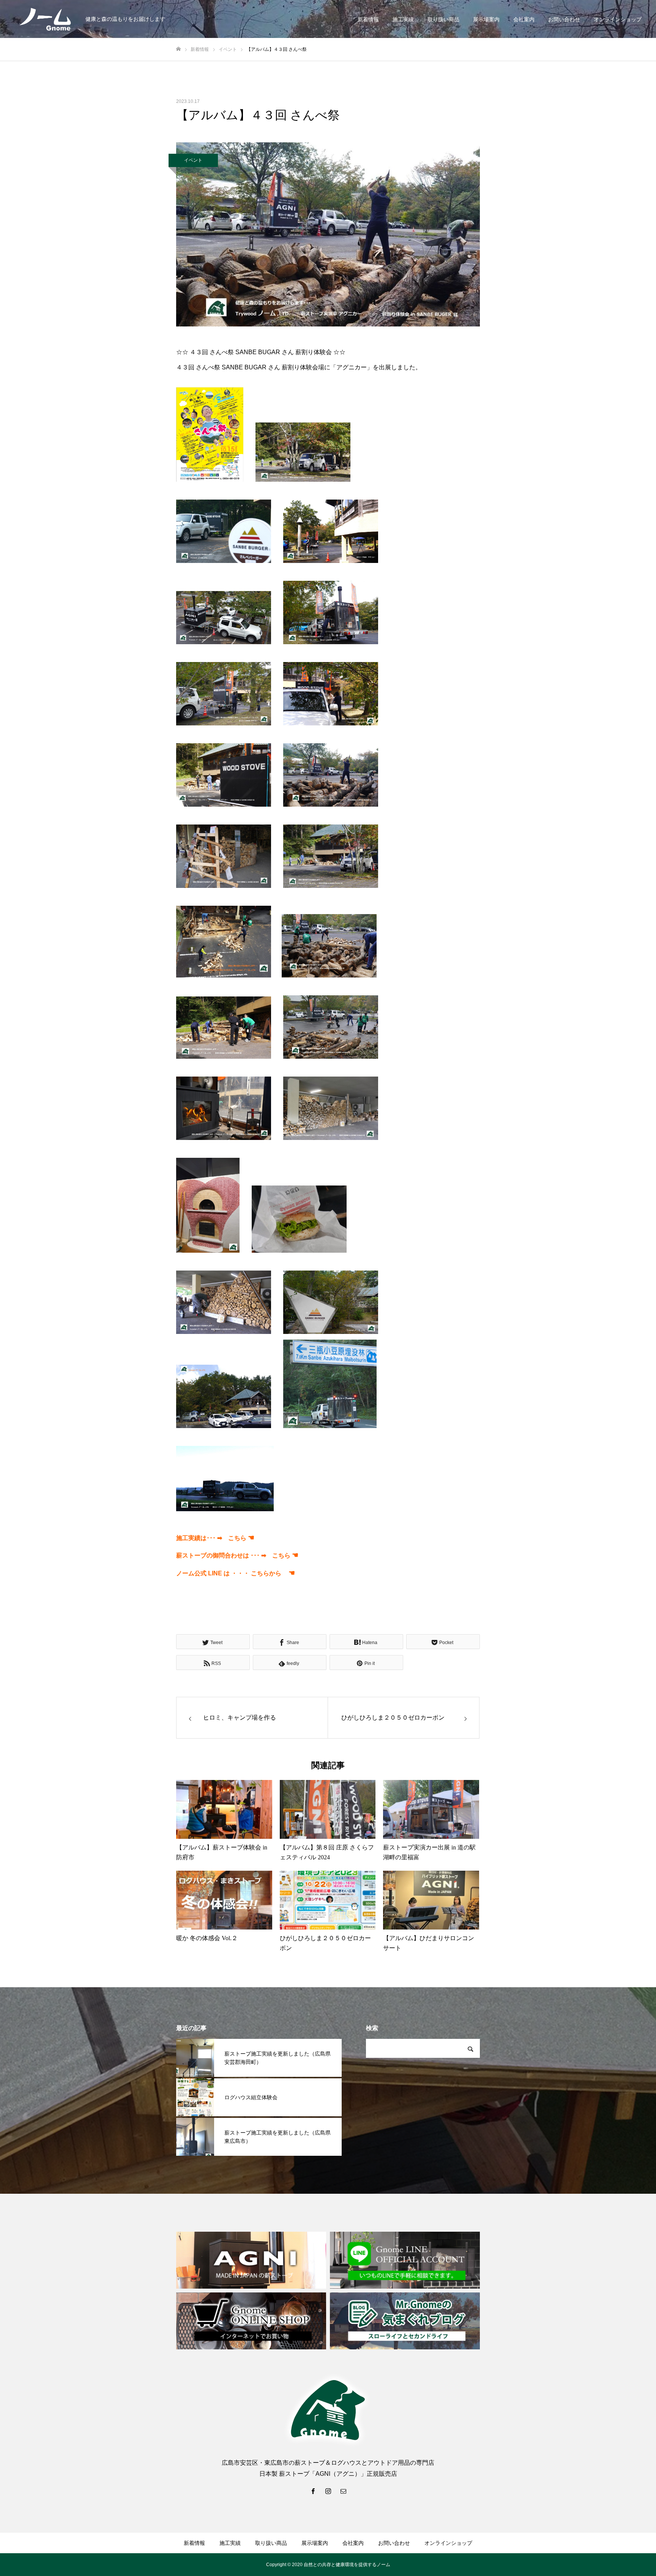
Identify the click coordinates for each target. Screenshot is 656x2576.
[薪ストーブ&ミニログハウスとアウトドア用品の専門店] (46, 19)
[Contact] (343, 2491)
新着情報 (368, 19)
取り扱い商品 (443, 19)
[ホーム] (178, 49)
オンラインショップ (618, 19)
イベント (193, 160)
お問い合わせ (564, 19)
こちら (237, 1538)
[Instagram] (328, 2491)
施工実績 (403, 19)
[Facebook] (313, 2491)
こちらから (273, 1573)
